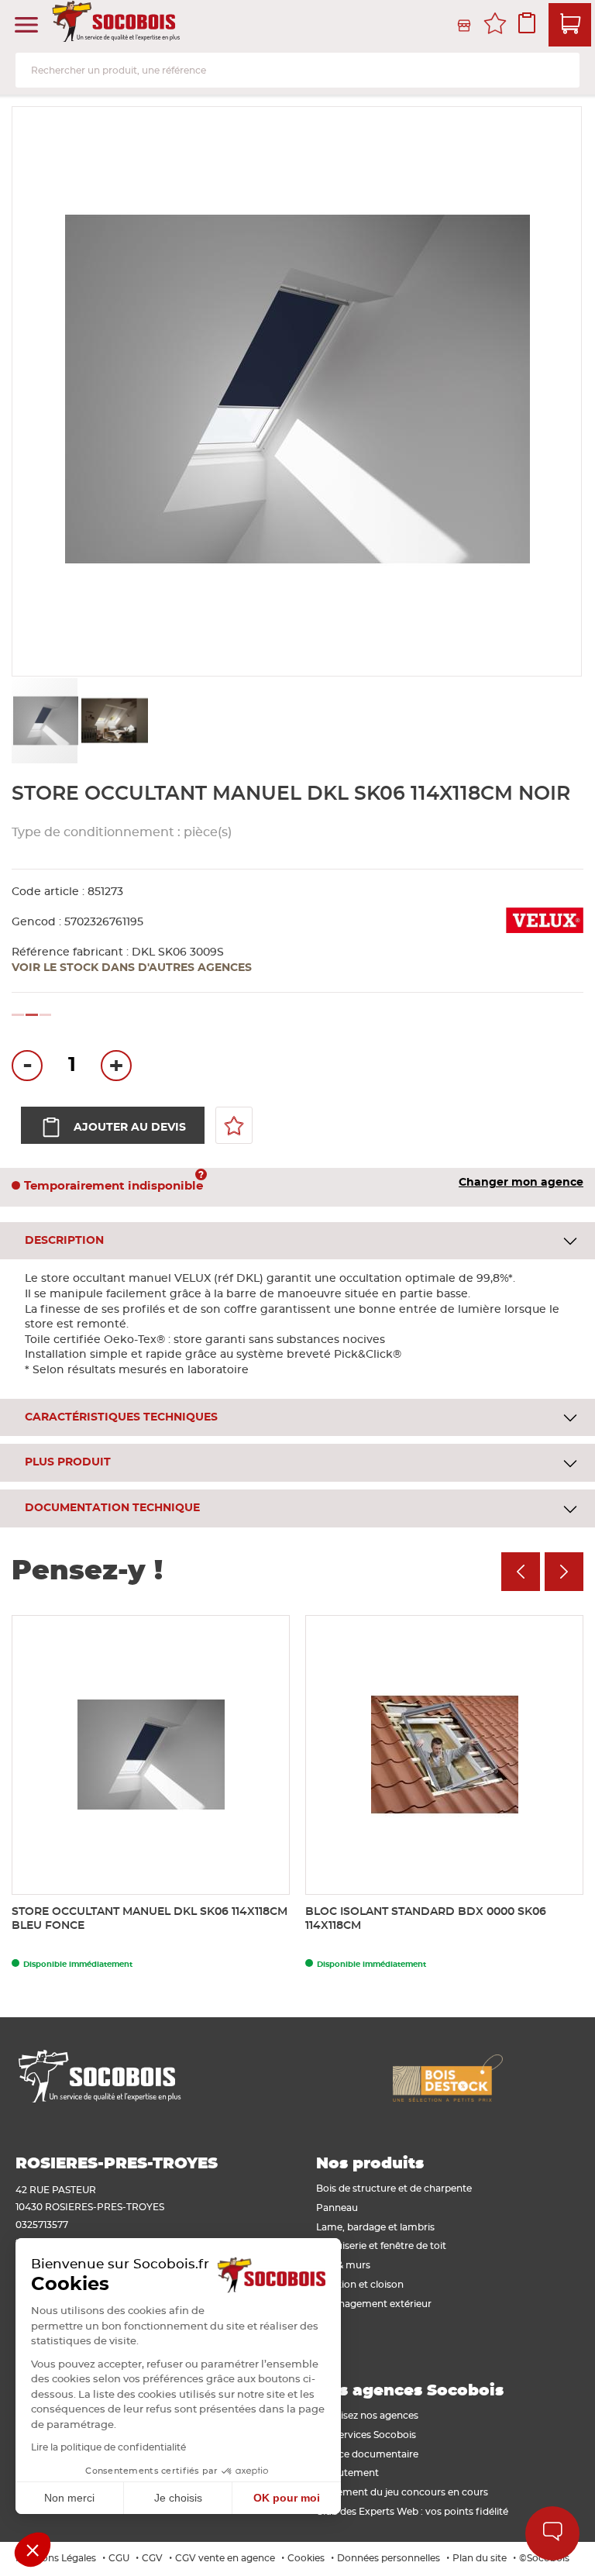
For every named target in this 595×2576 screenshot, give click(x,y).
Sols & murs (343, 2265)
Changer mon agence (521, 1183)
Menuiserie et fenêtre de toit (381, 2246)
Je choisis (178, 2498)
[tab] (297, 1241)
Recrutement (347, 2473)
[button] (114, 721)
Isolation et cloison (360, 2285)
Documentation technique (112, 1508)
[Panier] (570, 25)
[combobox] (297, 70)
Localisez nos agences (367, 2416)
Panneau (337, 2208)
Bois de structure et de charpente (394, 2189)
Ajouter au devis (130, 1128)
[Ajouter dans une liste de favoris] (234, 1125)
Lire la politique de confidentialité (108, 2447)
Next (564, 1572)
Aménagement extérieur (374, 2304)
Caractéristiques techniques (121, 1417)
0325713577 (42, 2225)
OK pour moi (287, 2498)
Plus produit (68, 1462)
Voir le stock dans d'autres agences (132, 968)
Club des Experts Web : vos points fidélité (412, 2512)
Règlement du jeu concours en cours (402, 2492)
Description (64, 1241)
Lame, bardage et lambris (375, 2227)
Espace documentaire (367, 2454)
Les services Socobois (366, 2435)
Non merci (69, 2498)
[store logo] (118, 26)
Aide (552, 2533)
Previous (521, 1572)
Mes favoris (495, 26)
